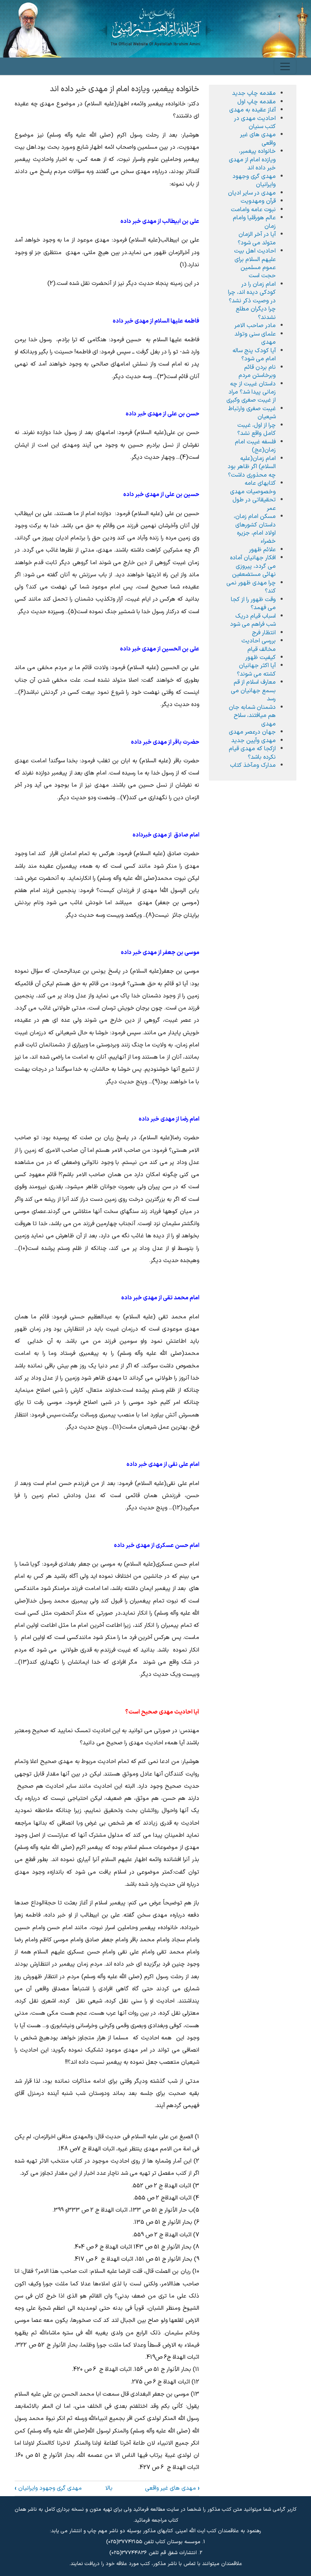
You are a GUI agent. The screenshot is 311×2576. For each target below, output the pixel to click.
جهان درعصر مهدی (252, 732)
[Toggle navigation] (285, 66)
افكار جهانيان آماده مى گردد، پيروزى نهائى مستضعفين (253, 566)
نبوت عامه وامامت (253, 210)
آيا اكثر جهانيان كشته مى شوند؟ (256, 670)
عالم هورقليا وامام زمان (254, 222)
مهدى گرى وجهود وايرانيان (48, 2488)
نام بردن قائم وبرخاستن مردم (257, 371)
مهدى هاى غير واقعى (172, 2488)
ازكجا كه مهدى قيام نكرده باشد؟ (252, 753)
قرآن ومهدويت (258, 201)
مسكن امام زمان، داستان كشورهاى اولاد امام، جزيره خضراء (255, 529)
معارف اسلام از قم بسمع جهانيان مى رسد (253, 690)
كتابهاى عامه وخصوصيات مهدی (253, 487)
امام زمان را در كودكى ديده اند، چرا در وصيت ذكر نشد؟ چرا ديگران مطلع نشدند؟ (252, 301)
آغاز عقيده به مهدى (252, 110)
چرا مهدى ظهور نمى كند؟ (251, 587)
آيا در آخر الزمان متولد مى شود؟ (257, 238)
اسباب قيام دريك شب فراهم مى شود (253, 620)
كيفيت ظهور (261, 657)
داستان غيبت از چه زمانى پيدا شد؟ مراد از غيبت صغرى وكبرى (251, 392)
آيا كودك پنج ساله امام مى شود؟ (254, 355)
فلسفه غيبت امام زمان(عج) (255, 446)
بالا (109, 2488)
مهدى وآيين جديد (253, 740)
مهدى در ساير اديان (252, 193)
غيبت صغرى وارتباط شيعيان (252, 413)
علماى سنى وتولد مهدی (255, 338)
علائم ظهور (262, 550)
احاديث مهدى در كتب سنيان (255, 122)
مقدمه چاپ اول (257, 102)
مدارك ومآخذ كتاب (253, 765)
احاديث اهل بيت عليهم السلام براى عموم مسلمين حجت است (255, 263)
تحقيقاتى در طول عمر (254, 504)
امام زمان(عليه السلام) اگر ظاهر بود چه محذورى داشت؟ (252, 467)
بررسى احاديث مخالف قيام (259, 645)
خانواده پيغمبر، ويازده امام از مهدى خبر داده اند (252, 159)
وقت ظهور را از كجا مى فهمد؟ (253, 603)
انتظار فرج (264, 633)
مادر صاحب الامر (255, 325)
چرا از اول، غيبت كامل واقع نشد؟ (257, 429)
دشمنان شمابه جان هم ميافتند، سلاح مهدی (252, 716)
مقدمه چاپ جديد (254, 93)
